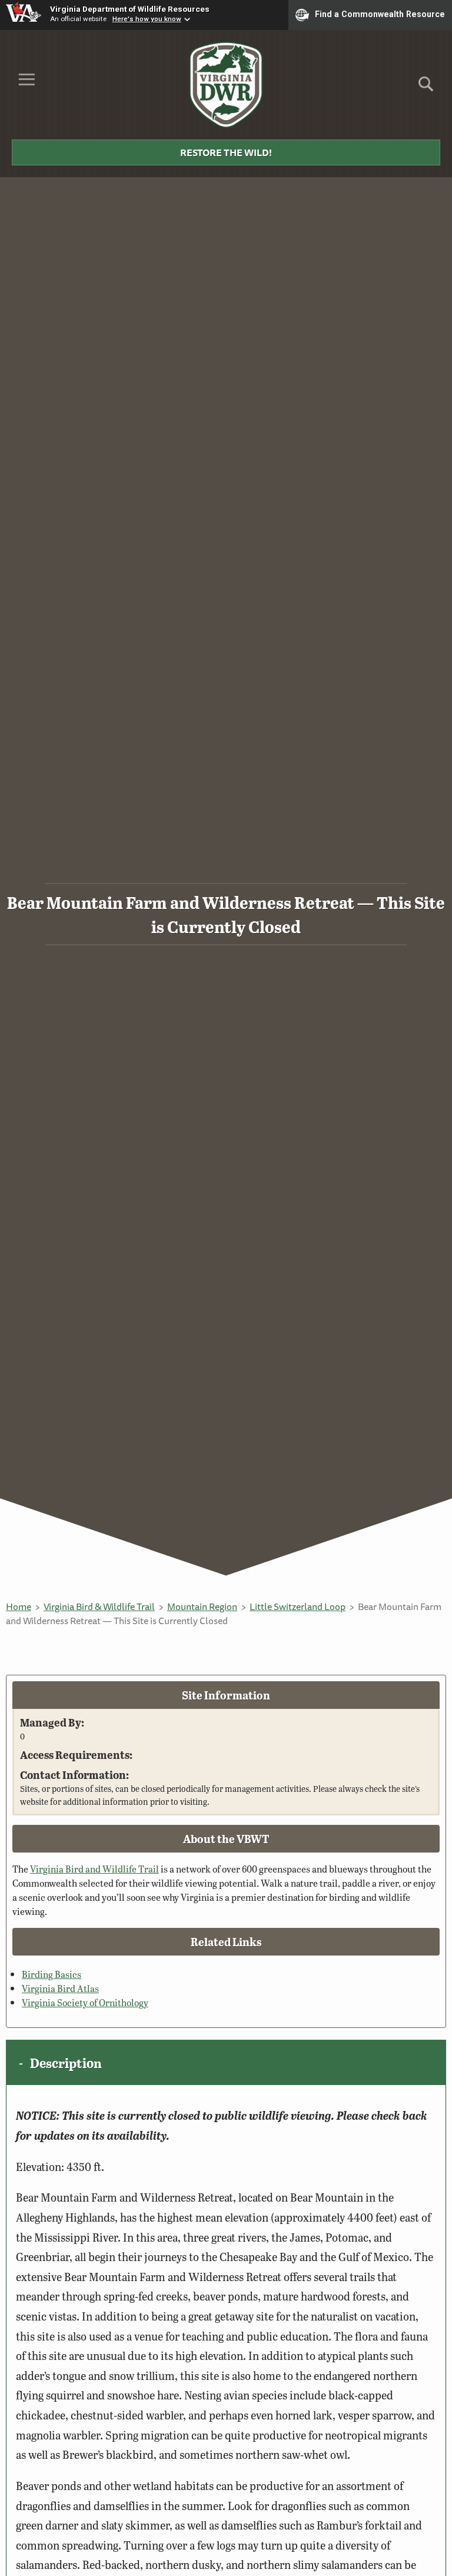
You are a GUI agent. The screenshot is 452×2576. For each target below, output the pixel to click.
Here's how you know (147, 19)
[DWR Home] (226, 85)
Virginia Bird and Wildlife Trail (94, 1869)
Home (19, 1606)
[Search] (426, 88)
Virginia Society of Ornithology (85, 2002)
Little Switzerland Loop (298, 1606)
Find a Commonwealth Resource (380, 14)
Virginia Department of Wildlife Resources (130, 9)
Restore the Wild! (226, 152)
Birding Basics (51, 1974)
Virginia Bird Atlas (60, 1988)
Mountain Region (202, 1606)
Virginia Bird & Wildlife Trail (99, 1606)
